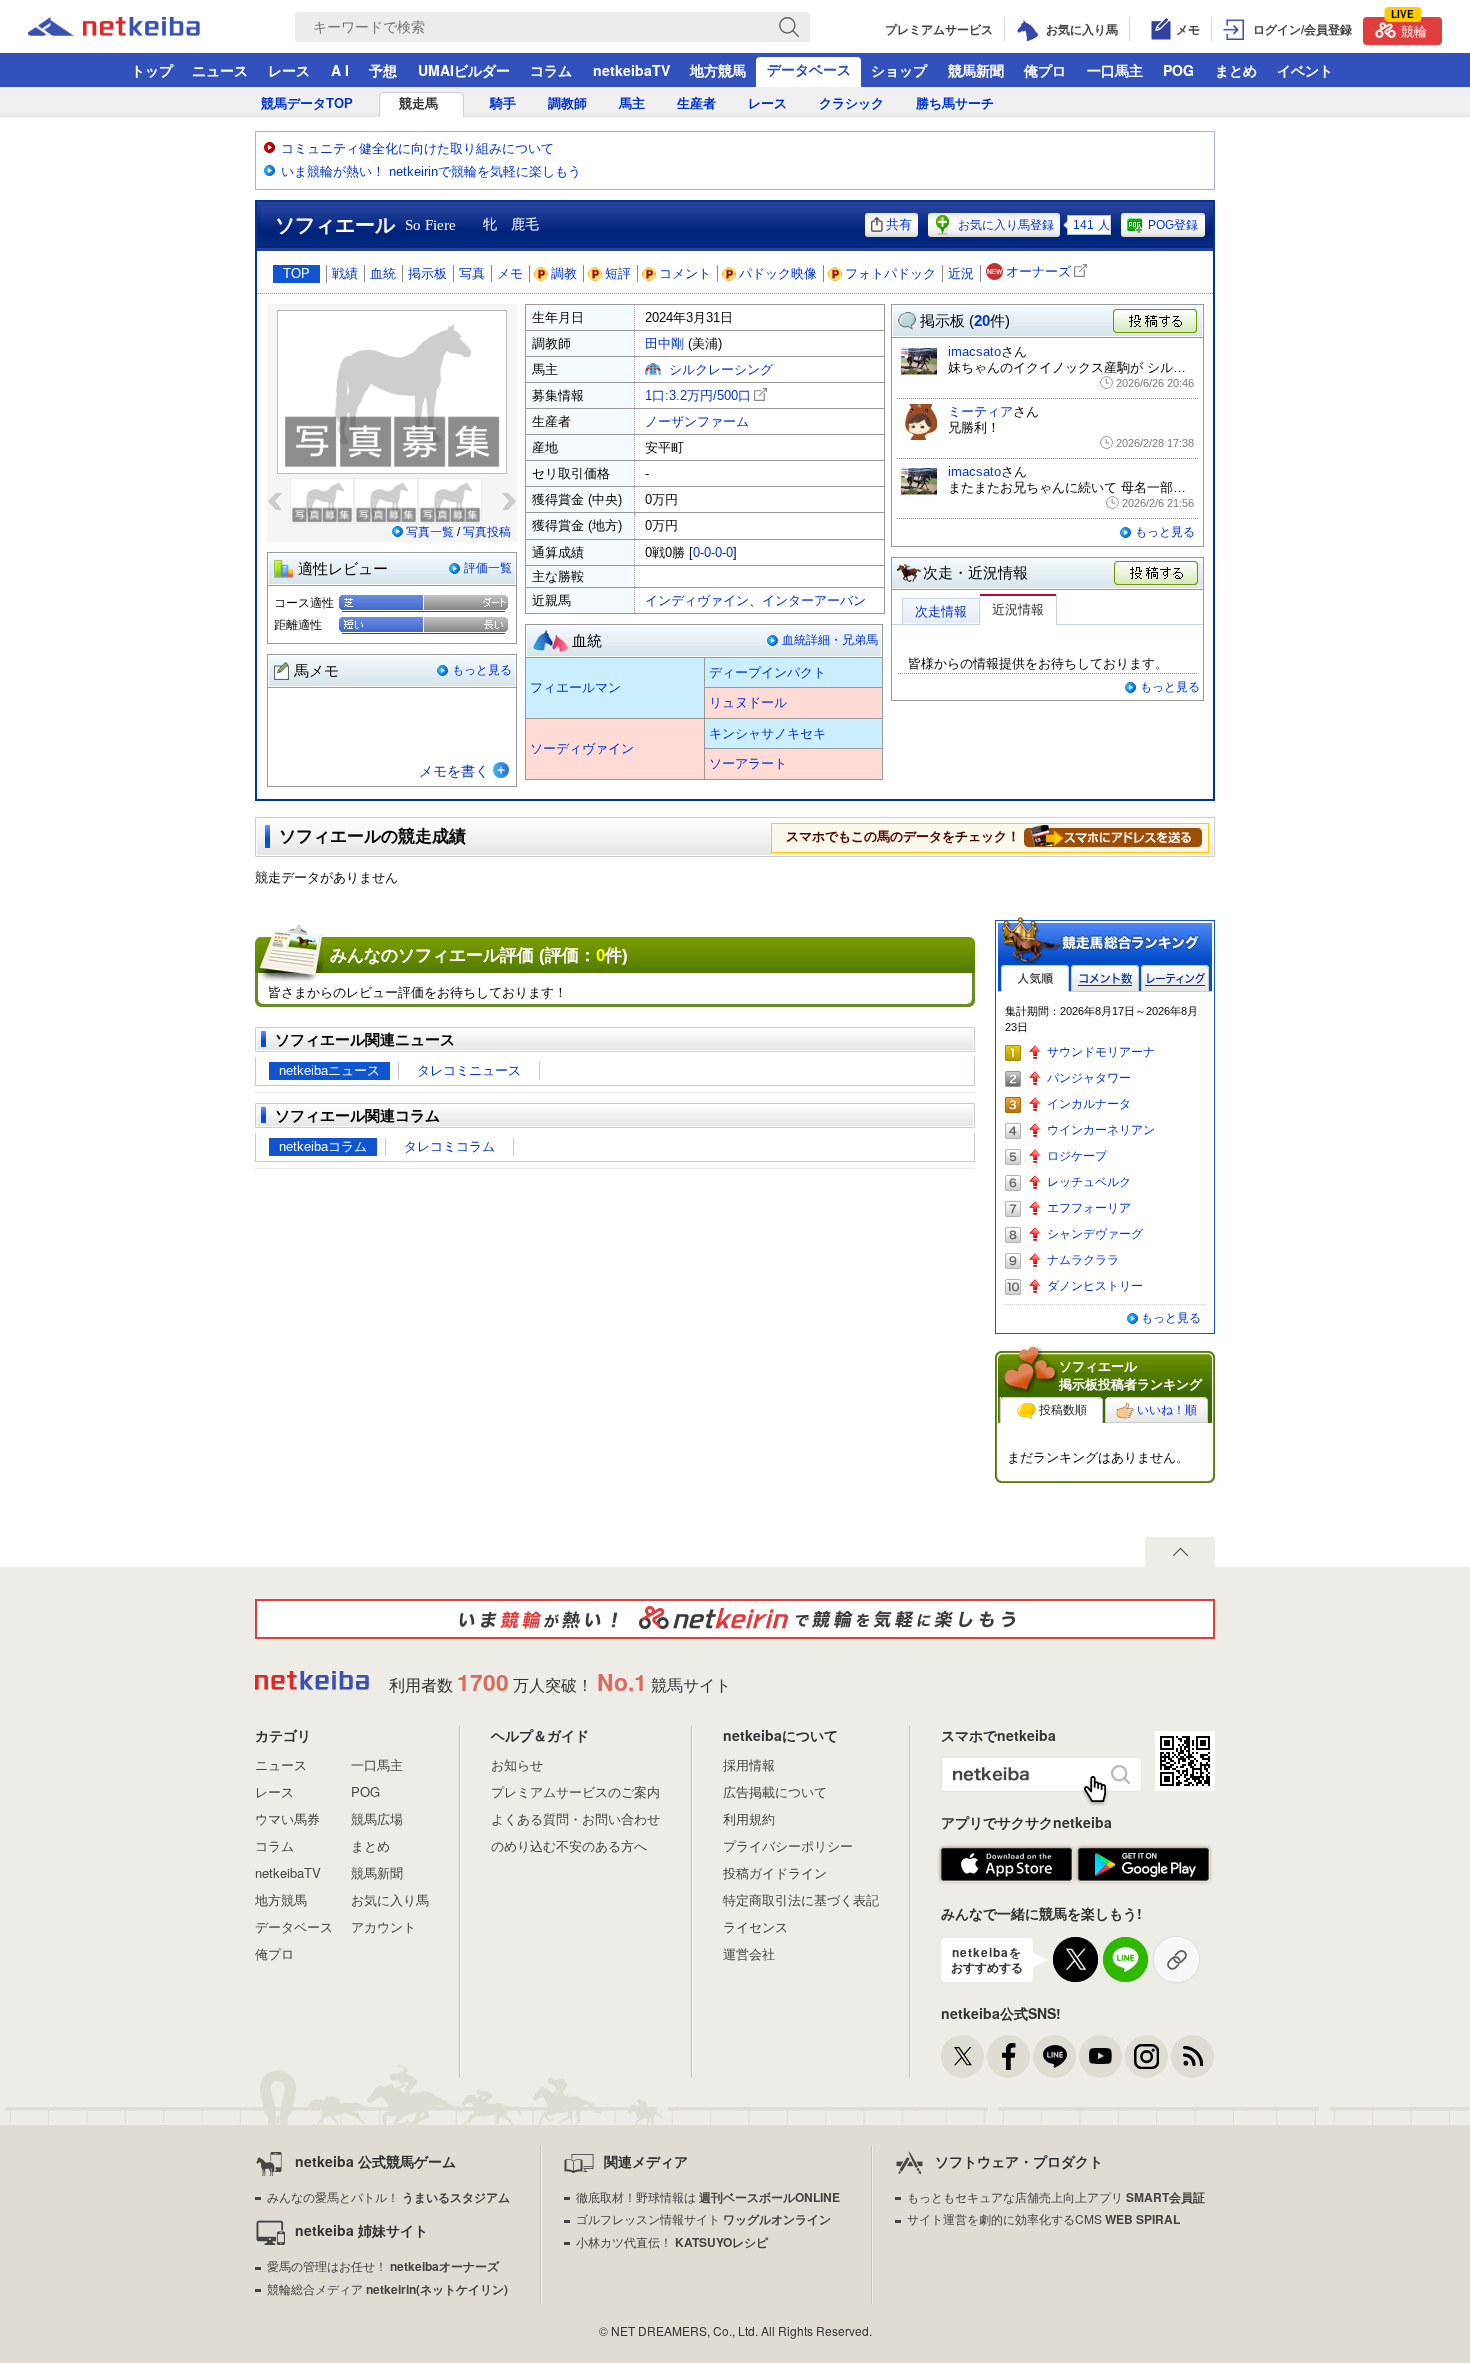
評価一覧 (488, 568)
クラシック (851, 103)
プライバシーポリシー (788, 1845)
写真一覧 (430, 532)
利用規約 (749, 1818)
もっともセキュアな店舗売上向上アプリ (1056, 2196)
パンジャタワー (1089, 1078)
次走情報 (941, 611)
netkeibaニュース (329, 1070)
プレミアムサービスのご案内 (575, 1791)
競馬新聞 (976, 70)
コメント (685, 273)
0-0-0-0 (713, 552)
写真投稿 (487, 532)
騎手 (503, 103)
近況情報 (1018, 609)
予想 (383, 70)
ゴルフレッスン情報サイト (703, 2218)
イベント (1305, 70)
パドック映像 (778, 273)
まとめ (1236, 70)
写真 (472, 273)
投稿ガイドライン (775, 1872)
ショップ (899, 70)
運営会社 (749, 1953)
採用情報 (749, 1764)
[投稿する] (1157, 574)
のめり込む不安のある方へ (569, 1845)
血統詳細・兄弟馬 (830, 640)
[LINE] (1054, 2056)
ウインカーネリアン (1101, 1130)
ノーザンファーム (697, 421)
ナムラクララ (1083, 1260)
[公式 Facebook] (1008, 2056)
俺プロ (1045, 70)
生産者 (696, 103)
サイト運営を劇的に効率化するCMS (1043, 2218)
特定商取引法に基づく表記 (801, 1899)
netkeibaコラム (323, 1146)
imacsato (974, 351)
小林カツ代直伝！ (672, 2241)
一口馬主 (1115, 70)
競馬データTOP (307, 103)
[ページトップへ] (1180, 1552)
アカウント (383, 1926)
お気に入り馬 (390, 1899)
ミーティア (980, 411)
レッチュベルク (1089, 1182)
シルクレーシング (721, 369)
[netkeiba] (139, 27)
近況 (961, 273)
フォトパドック (890, 273)
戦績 (345, 273)
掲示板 (427, 273)
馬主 (632, 103)
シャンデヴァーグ (1095, 1234)
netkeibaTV (631, 70)
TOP (296, 273)
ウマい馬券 (287, 1818)
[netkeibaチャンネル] (1100, 2056)
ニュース (220, 70)
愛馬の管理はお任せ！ (383, 2265)
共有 (899, 224)
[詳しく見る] (1113, 836)
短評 (618, 273)
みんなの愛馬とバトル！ (388, 2196)
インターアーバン (814, 600)
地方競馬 (718, 70)
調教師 (567, 103)
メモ (510, 273)
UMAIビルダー (464, 70)
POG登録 (1173, 225)
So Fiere (430, 225)
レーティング (1175, 978)
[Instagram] (1146, 2056)
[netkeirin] (735, 1619)
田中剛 (664, 343)
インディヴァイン (697, 600)
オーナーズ (1038, 271)
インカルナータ (1089, 1104)
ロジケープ (1077, 1156)
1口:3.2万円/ (698, 395)
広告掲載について (775, 1791)
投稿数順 (1063, 1410)
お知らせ (517, 1764)
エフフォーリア (1089, 1208)
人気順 (1035, 978)
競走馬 (418, 103)
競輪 (1409, 28)
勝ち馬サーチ (955, 103)
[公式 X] (962, 2056)
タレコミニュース (469, 1070)
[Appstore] (1006, 1865)
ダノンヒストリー (1095, 1286)
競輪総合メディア (387, 2288)
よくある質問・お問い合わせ (575, 1818)
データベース (809, 69)
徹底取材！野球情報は (708, 2196)
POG (1178, 70)
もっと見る (482, 670)
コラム (551, 70)
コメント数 (1105, 978)
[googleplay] (1143, 1865)
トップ (152, 70)
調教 (564, 273)
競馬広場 (377, 1818)
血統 (383, 273)
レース (289, 70)
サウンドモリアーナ (1101, 1052)
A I (340, 70)
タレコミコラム (449, 1146)
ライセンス (755, 1926)
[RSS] (1192, 2056)
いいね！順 (1167, 1410)
